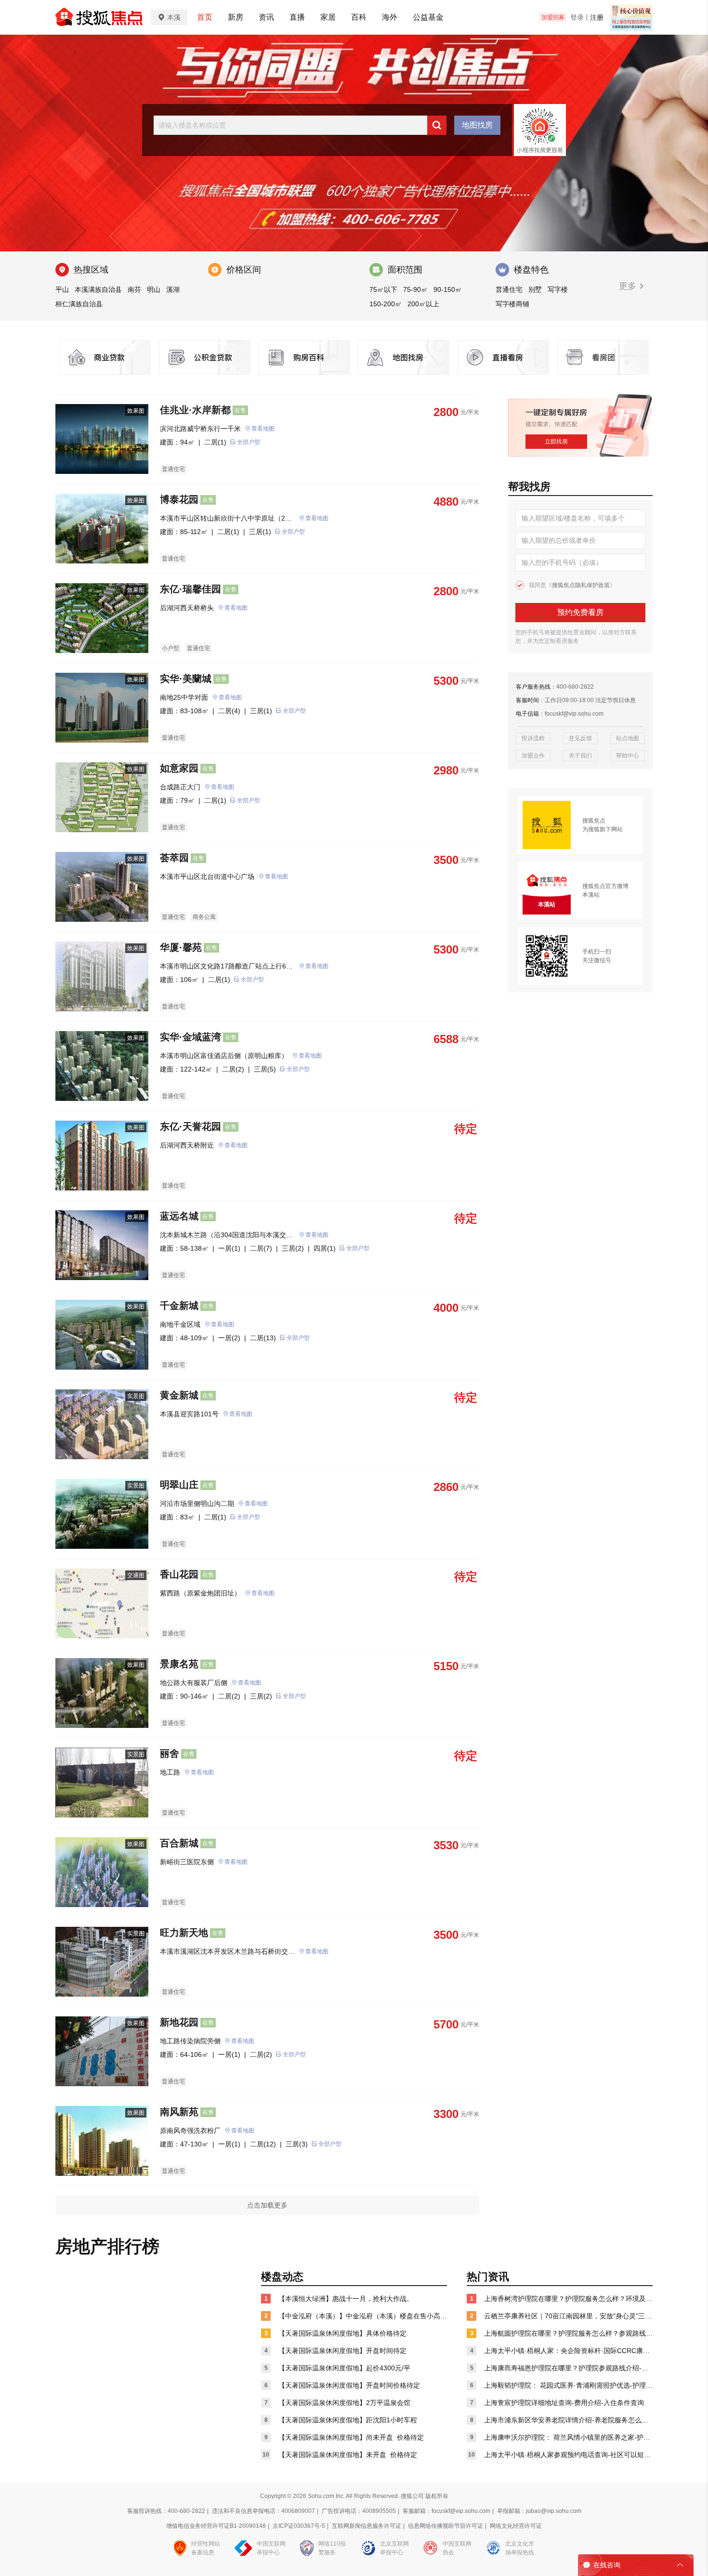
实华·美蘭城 (186, 679)
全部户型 (249, 442)
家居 (328, 17)
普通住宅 (509, 289)
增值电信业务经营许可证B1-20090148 (216, 2526)
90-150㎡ (448, 289)
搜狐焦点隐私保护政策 (581, 585)
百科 (359, 17)
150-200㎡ (386, 304)
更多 (629, 286)
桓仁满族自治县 (79, 304)
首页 (205, 17)
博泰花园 (179, 499)
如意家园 (179, 768)
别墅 (535, 289)
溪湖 (173, 289)
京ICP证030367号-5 (299, 2526)
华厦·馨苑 (181, 947)
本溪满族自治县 (98, 289)
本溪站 (591, 895)
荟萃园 (174, 858)
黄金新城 (179, 1395)
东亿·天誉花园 (190, 1126)
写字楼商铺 (512, 304)
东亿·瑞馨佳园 (190, 589)
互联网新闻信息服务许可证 (367, 2526)
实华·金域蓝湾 (190, 1037)
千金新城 (179, 1306)
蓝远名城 (179, 1216)
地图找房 (477, 125)
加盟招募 (553, 17)
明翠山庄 (179, 1485)
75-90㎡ (415, 289)
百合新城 (179, 1843)
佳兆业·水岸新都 (195, 410)
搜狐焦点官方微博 (605, 886)
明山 (154, 289)
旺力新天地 (184, 1933)
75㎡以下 (383, 289)
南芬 (134, 289)
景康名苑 (179, 1664)
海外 (390, 17)
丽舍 (170, 1753)
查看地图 (263, 429)
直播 (297, 17)
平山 (62, 289)
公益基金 (428, 17)
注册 (597, 17)
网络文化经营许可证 (516, 2526)
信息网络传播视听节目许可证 (446, 2526)
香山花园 (179, 1574)
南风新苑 (179, 2112)
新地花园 (179, 2022)
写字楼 (558, 289)
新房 (236, 17)
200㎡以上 (423, 304)
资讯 (266, 17)
